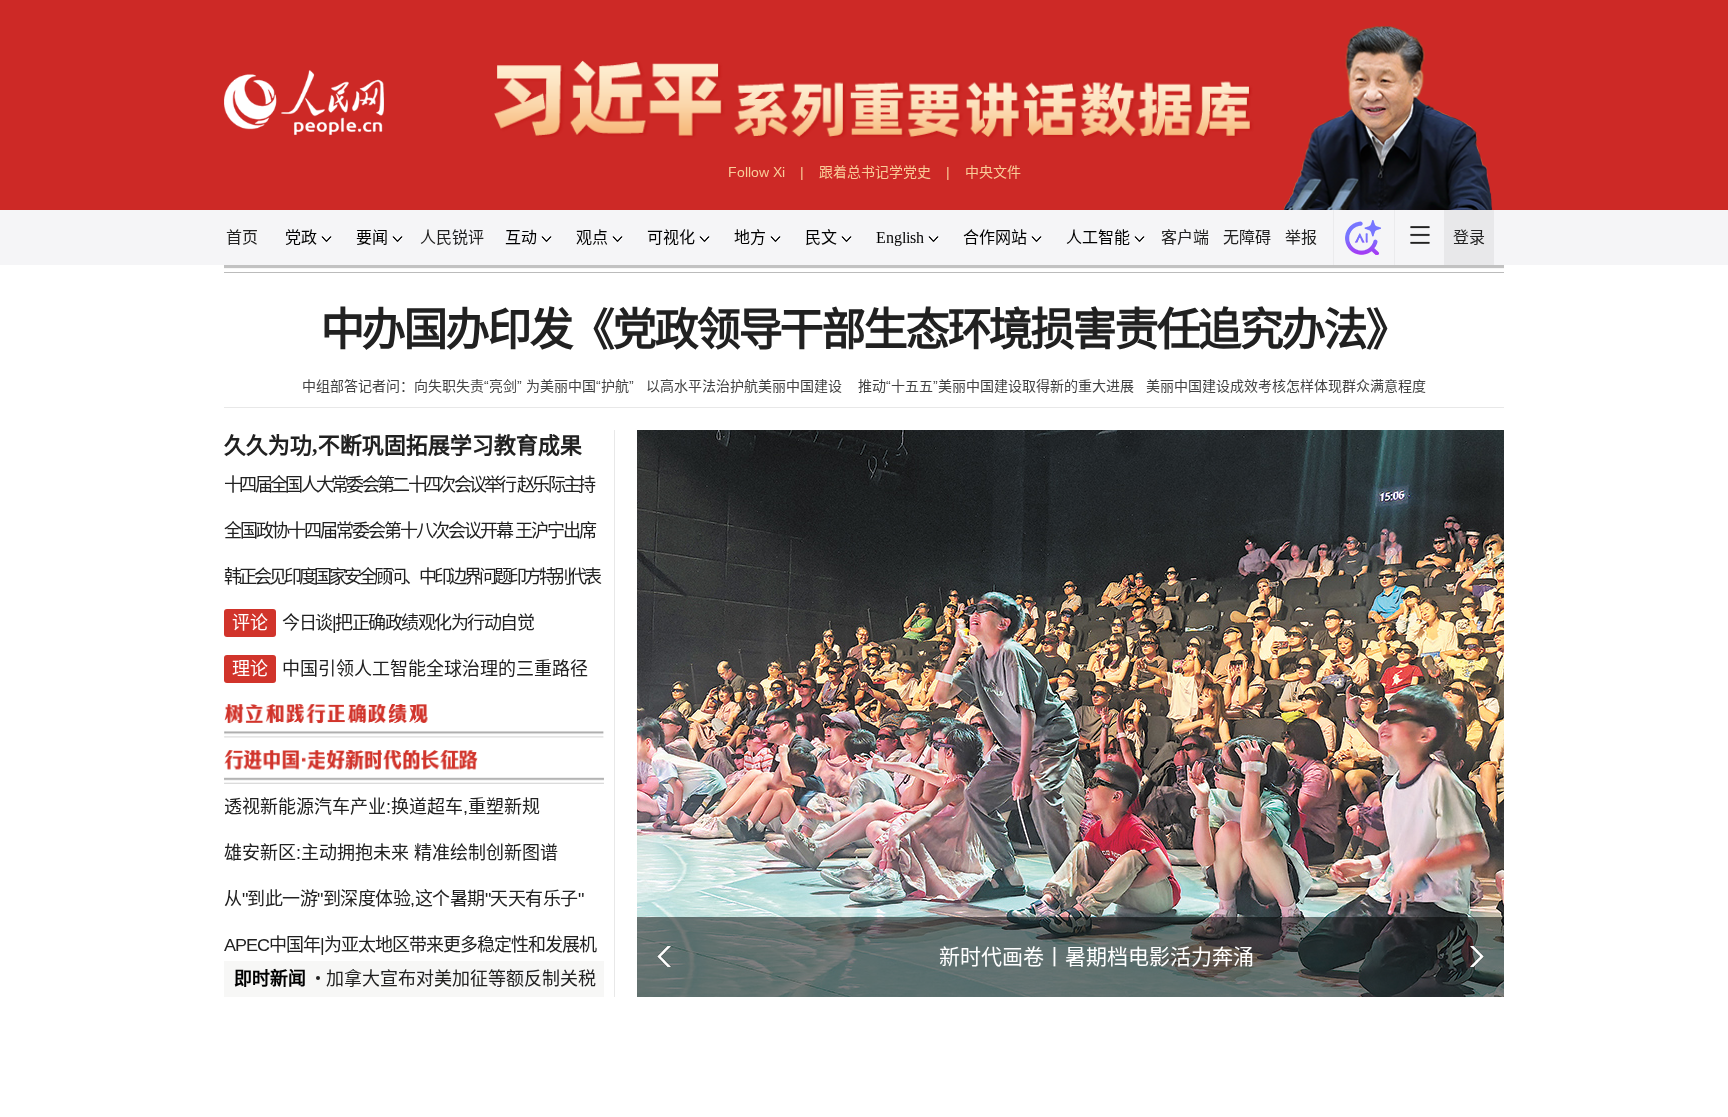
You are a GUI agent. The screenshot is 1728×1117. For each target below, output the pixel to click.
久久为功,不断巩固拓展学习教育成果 (403, 445)
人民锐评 (452, 237)
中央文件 (993, 172)
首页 (242, 237)
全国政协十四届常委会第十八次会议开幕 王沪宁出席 (409, 531)
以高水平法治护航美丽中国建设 (746, 386)
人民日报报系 (290, 1090)
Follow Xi (756, 172)
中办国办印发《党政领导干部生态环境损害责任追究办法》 (864, 330)
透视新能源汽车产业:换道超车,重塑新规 (382, 807)
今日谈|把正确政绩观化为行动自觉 (407, 623)
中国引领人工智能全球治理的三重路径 (435, 669)
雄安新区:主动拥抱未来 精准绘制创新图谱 (391, 853)
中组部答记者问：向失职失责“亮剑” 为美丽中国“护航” (468, 386)
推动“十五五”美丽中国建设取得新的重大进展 (996, 386)
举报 (1301, 237)
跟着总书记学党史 (875, 172)
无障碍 (1247, 237)
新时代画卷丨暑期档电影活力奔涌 (1096, 956)
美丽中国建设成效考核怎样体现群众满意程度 (1286, 386)
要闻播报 (748, 1090)
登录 (1469, 237)
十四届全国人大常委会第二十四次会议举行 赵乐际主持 (409, 485)
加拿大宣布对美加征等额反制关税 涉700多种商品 (523, 979)
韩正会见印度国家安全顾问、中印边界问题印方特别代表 (411, 577)
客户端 (1185, 237)
